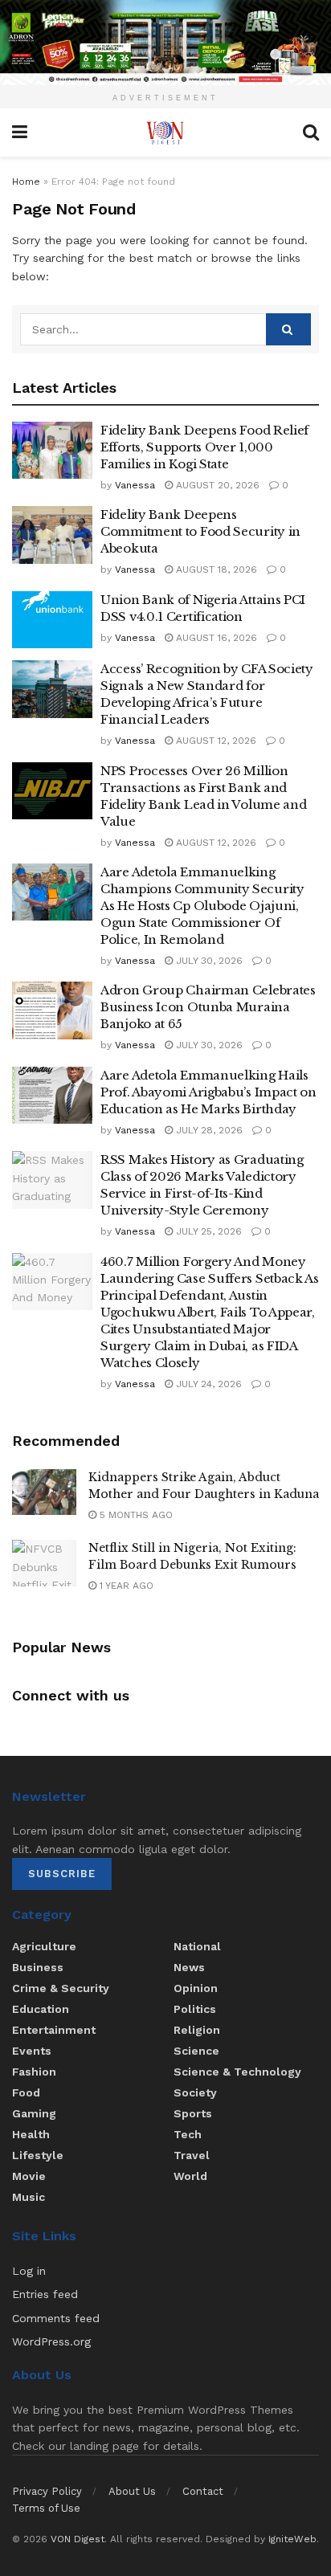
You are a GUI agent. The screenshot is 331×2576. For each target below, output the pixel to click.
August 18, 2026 (215, 569)
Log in (29, 2271)
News (189, 1967)
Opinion (196, 1988)
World (190, 2176)
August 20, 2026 (216, 485)
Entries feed (45, 2294)
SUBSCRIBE (62, 1874)
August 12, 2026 (215, 741)
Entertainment (54, 2030)
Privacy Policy (47, 2491)
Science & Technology (237, 2072)
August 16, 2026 (215, 638)
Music (29, 2197)
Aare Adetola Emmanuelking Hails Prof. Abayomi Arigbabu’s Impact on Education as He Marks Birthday (208, 1092)
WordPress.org (51, 2341)
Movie (29, 2176)
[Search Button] (288, 329)
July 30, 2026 (208, 961)
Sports (193, 2113)
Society (195, 2092)
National (197, 1946)
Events (32, 2051)
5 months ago (135, 1515)
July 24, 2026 (207, 1384)
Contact (203, 2491)
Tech (188, 2134)
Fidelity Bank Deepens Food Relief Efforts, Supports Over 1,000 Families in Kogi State (204, 447)
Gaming (34, 2113)
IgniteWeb (292, 2539)
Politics (195, 2009)
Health (31, 2134)
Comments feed (56, 2318)
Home (26, 182)
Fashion (34, 2072)
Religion (197, 2030)
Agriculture (44, 1946)
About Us (132, 2491)
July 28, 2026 (208, 1130)
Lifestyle (38, 2155)
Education (41, 2009)
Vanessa (135, 485)
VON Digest (78, 2539)
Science (196, 2051)
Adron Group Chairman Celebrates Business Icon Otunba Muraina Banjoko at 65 (208, 1007)
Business (38, 1967)
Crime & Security (61, 1988)
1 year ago (125, 1586)
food (26, 2092)
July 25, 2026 (207, 1231)
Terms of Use (46, 2508)
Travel (192, 2155)
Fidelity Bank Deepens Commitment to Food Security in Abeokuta (200, 531)
